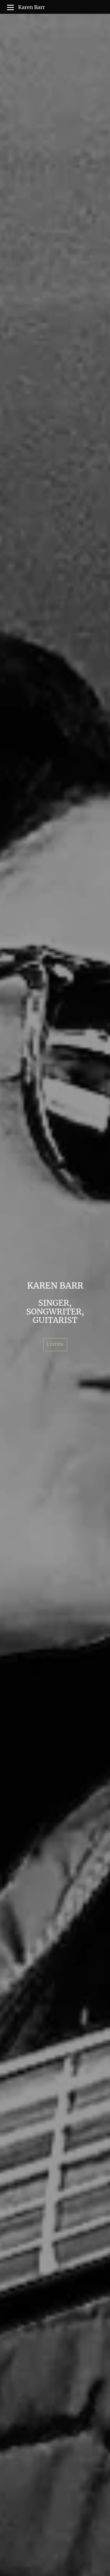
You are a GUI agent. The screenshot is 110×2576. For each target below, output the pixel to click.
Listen (55, 1344)
